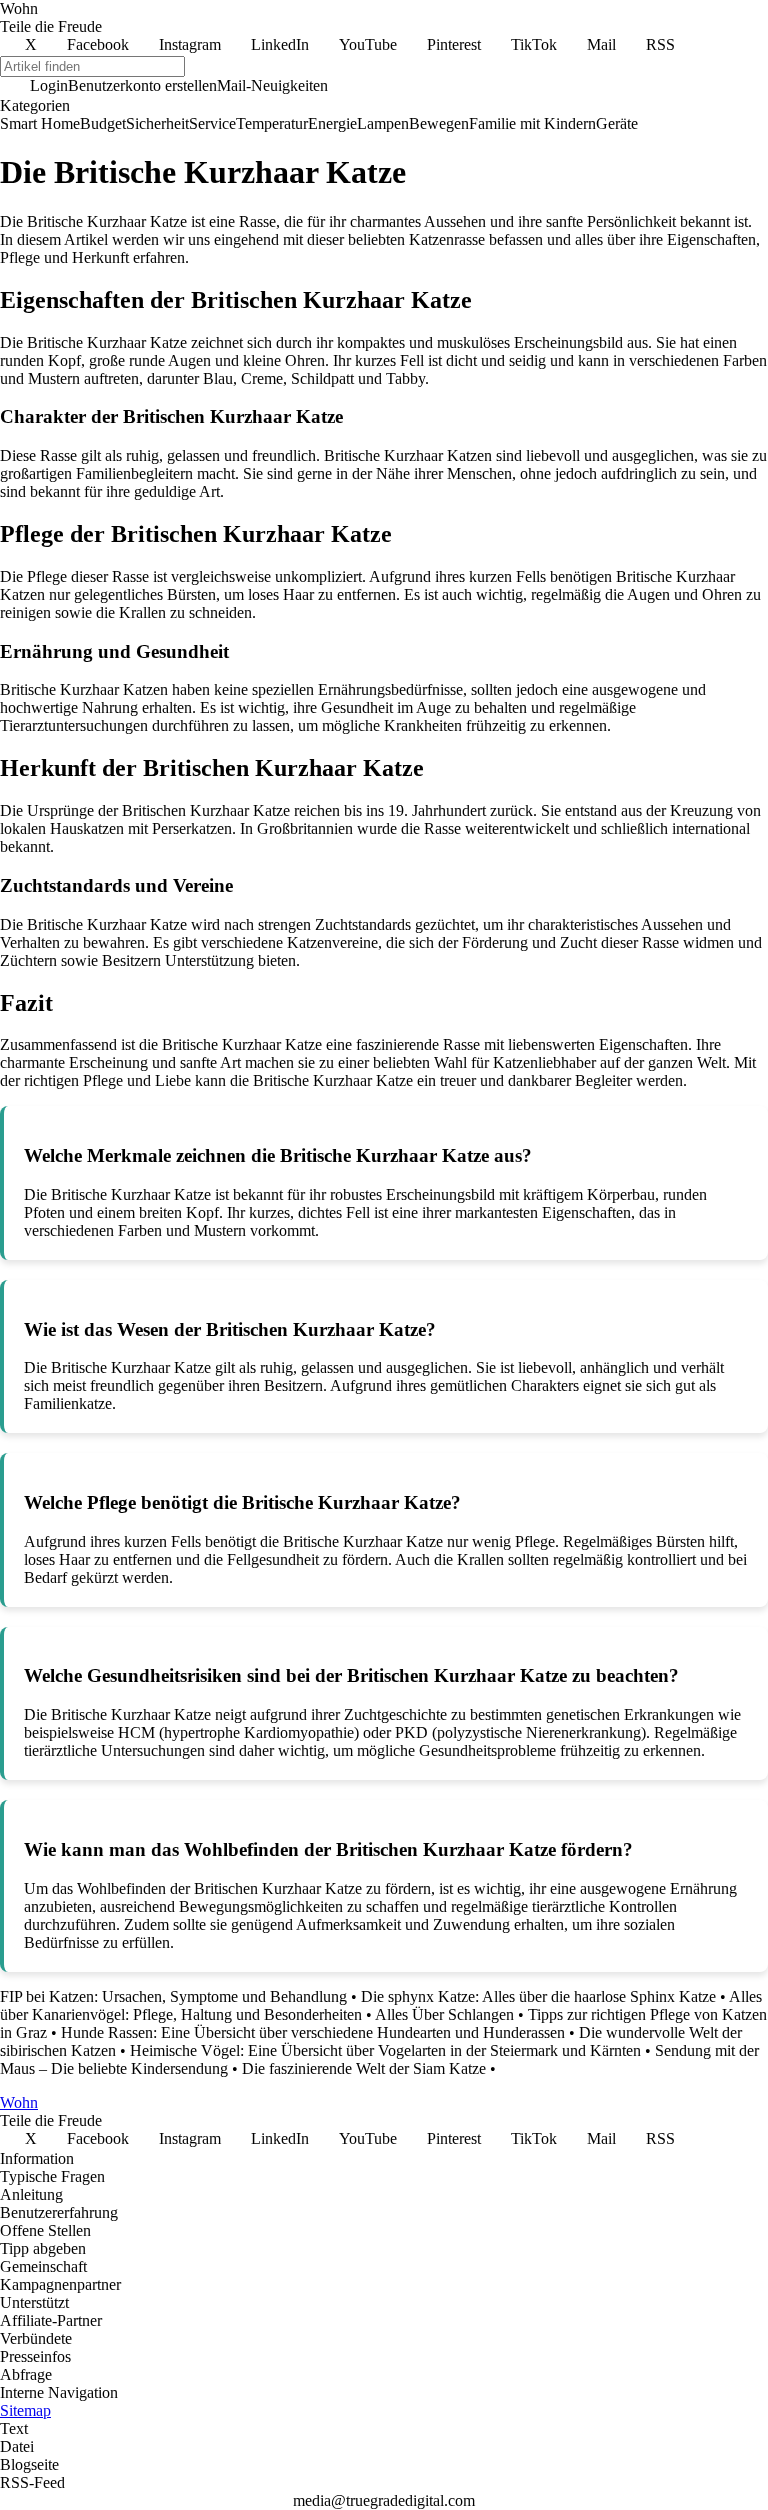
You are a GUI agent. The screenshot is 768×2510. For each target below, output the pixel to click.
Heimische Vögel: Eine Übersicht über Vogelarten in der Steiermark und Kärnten (385, 2050)
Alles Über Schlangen (444, 2014)
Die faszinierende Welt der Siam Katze (364, 2068)
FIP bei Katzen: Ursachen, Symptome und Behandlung (173, 1996)
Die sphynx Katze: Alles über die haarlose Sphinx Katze (538, 1996)
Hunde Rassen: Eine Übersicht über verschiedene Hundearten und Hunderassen (313, 2032)
